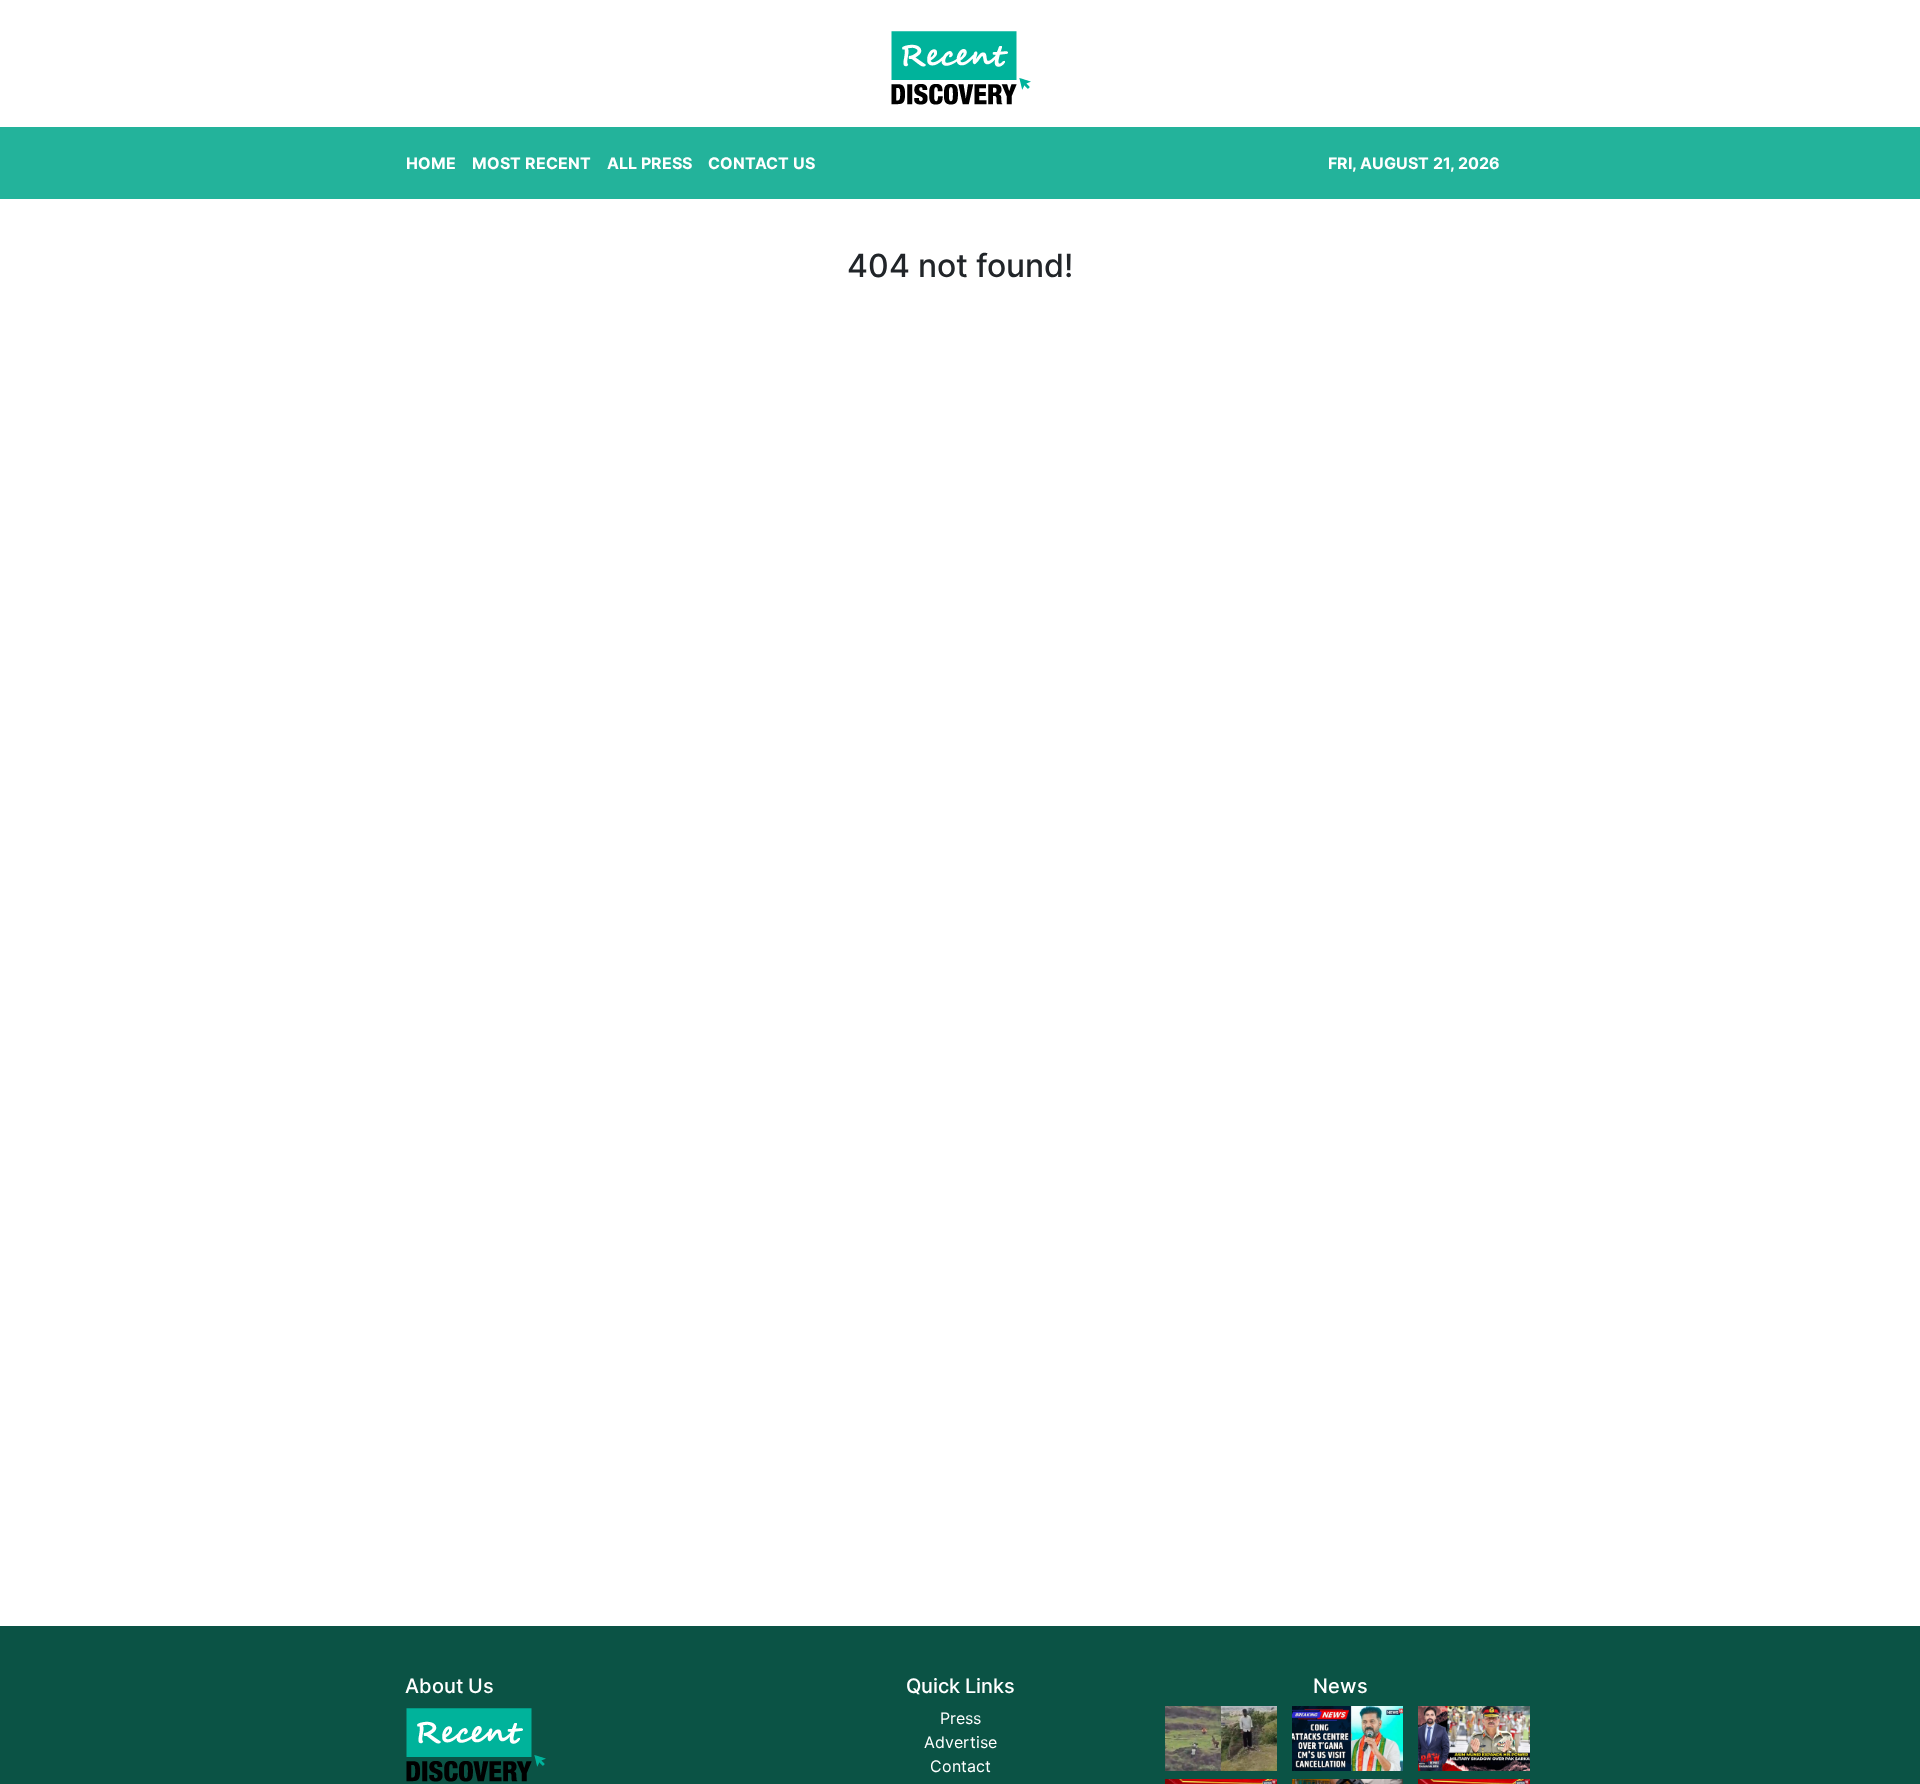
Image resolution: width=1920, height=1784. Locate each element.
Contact (960, 1766)
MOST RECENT (531, 163)
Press (960, 1718)
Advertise (960, 1742)
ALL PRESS (649, 163)
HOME (431, 163)
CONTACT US (761, 163)
